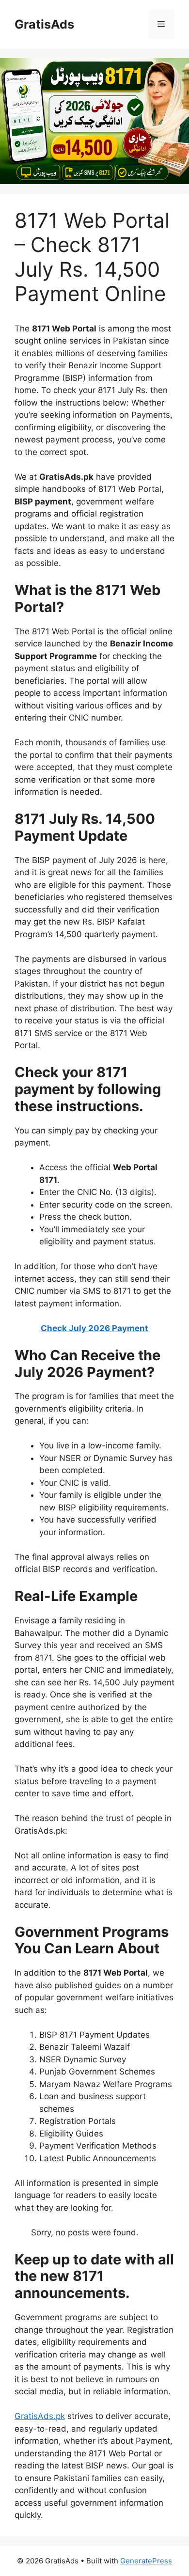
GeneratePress (146, 2561)
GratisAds (44, 24)
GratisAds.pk (40, 2416)
